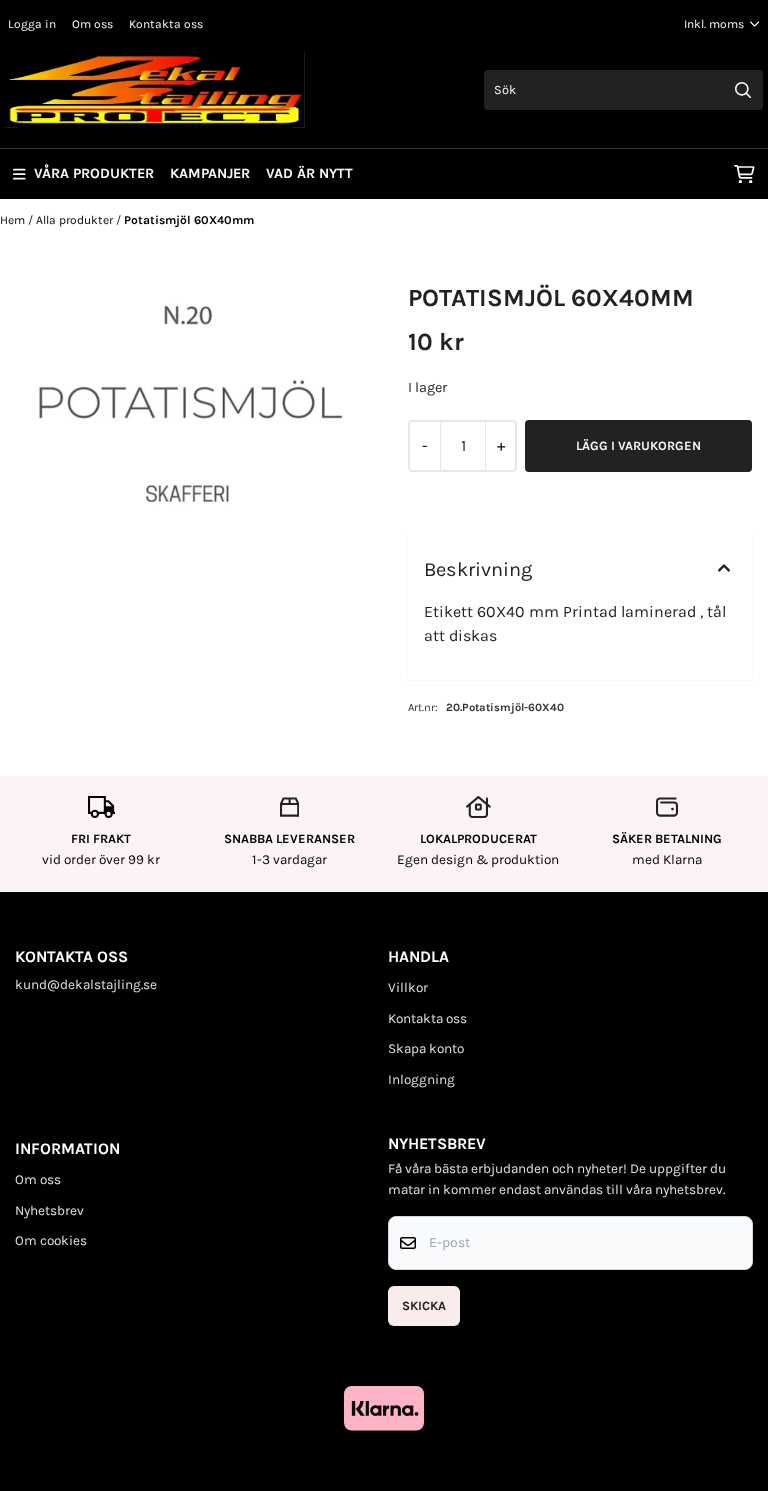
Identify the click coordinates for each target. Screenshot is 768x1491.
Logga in (32, 24)
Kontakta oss (166, 24)
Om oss (92, 24)
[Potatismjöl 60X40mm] (188, 405)
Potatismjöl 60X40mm (189, 220)
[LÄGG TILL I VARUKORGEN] (638, 446)
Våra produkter (94, 173)
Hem (14, 220)
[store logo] (155, 90)
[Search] (743, 90)
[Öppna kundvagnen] (744, 174)
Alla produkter (76, 220)
